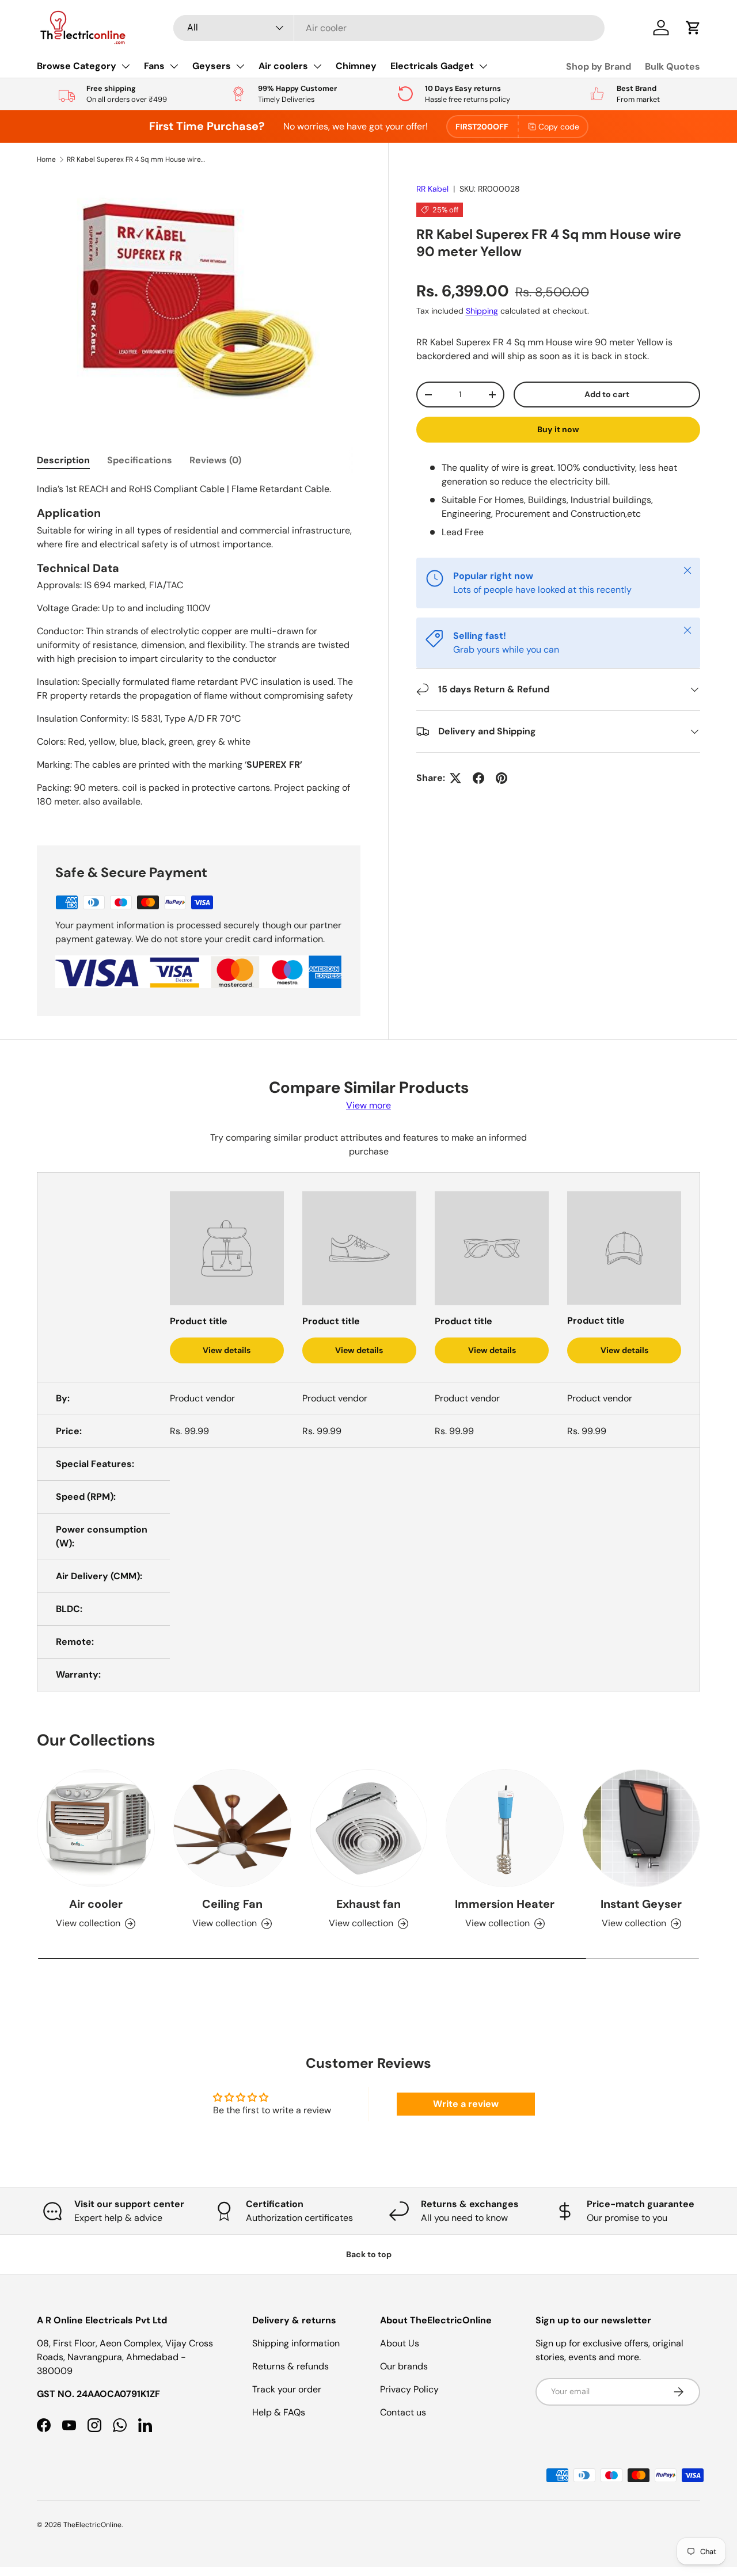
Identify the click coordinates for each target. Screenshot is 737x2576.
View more (368, 1105)
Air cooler (96, 1904)
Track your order (287, 2389)
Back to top (369, 2254)
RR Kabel (432, 189)
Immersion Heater (505, 1904)
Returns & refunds (290, 2366)
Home (46, 159)
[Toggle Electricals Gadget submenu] (483, 66)
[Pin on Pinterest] (502, 778)
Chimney (356, 66)
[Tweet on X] (455, 778)
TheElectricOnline (92, 2525)
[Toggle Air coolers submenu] (317, 66)
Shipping (482, 311)
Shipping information (296, 2343)
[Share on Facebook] (478, 778)
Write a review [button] (466, 2104)
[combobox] (389, 28)
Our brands (404, 2366)
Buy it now (558, 429)
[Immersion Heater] (505, 1828)
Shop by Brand (599, 66)
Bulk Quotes (673, 66)
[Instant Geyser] (641, 1828)
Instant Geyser (641, 1904)
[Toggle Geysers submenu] (240, 66)
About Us (400, 2343)
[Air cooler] (96, 1828)
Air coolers (283, 66)
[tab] (63, 460)
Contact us (403, 2412)
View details (227, 1350)
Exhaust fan (368, 1904)
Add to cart (607, 394)
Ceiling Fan (232, 1904)
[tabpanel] (199, 650)
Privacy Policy (409, 2389)
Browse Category (77, 66)
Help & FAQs (279, 2412)
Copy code (559, 127)
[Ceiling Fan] (232, 1828)
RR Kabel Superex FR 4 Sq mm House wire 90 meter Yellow (136, 159)
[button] (693, 28)
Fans (154, 66)
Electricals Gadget (432, 66)
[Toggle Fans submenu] (174, 66)
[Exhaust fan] (369, 1828)
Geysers (212, 66)
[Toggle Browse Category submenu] (126, 66)
